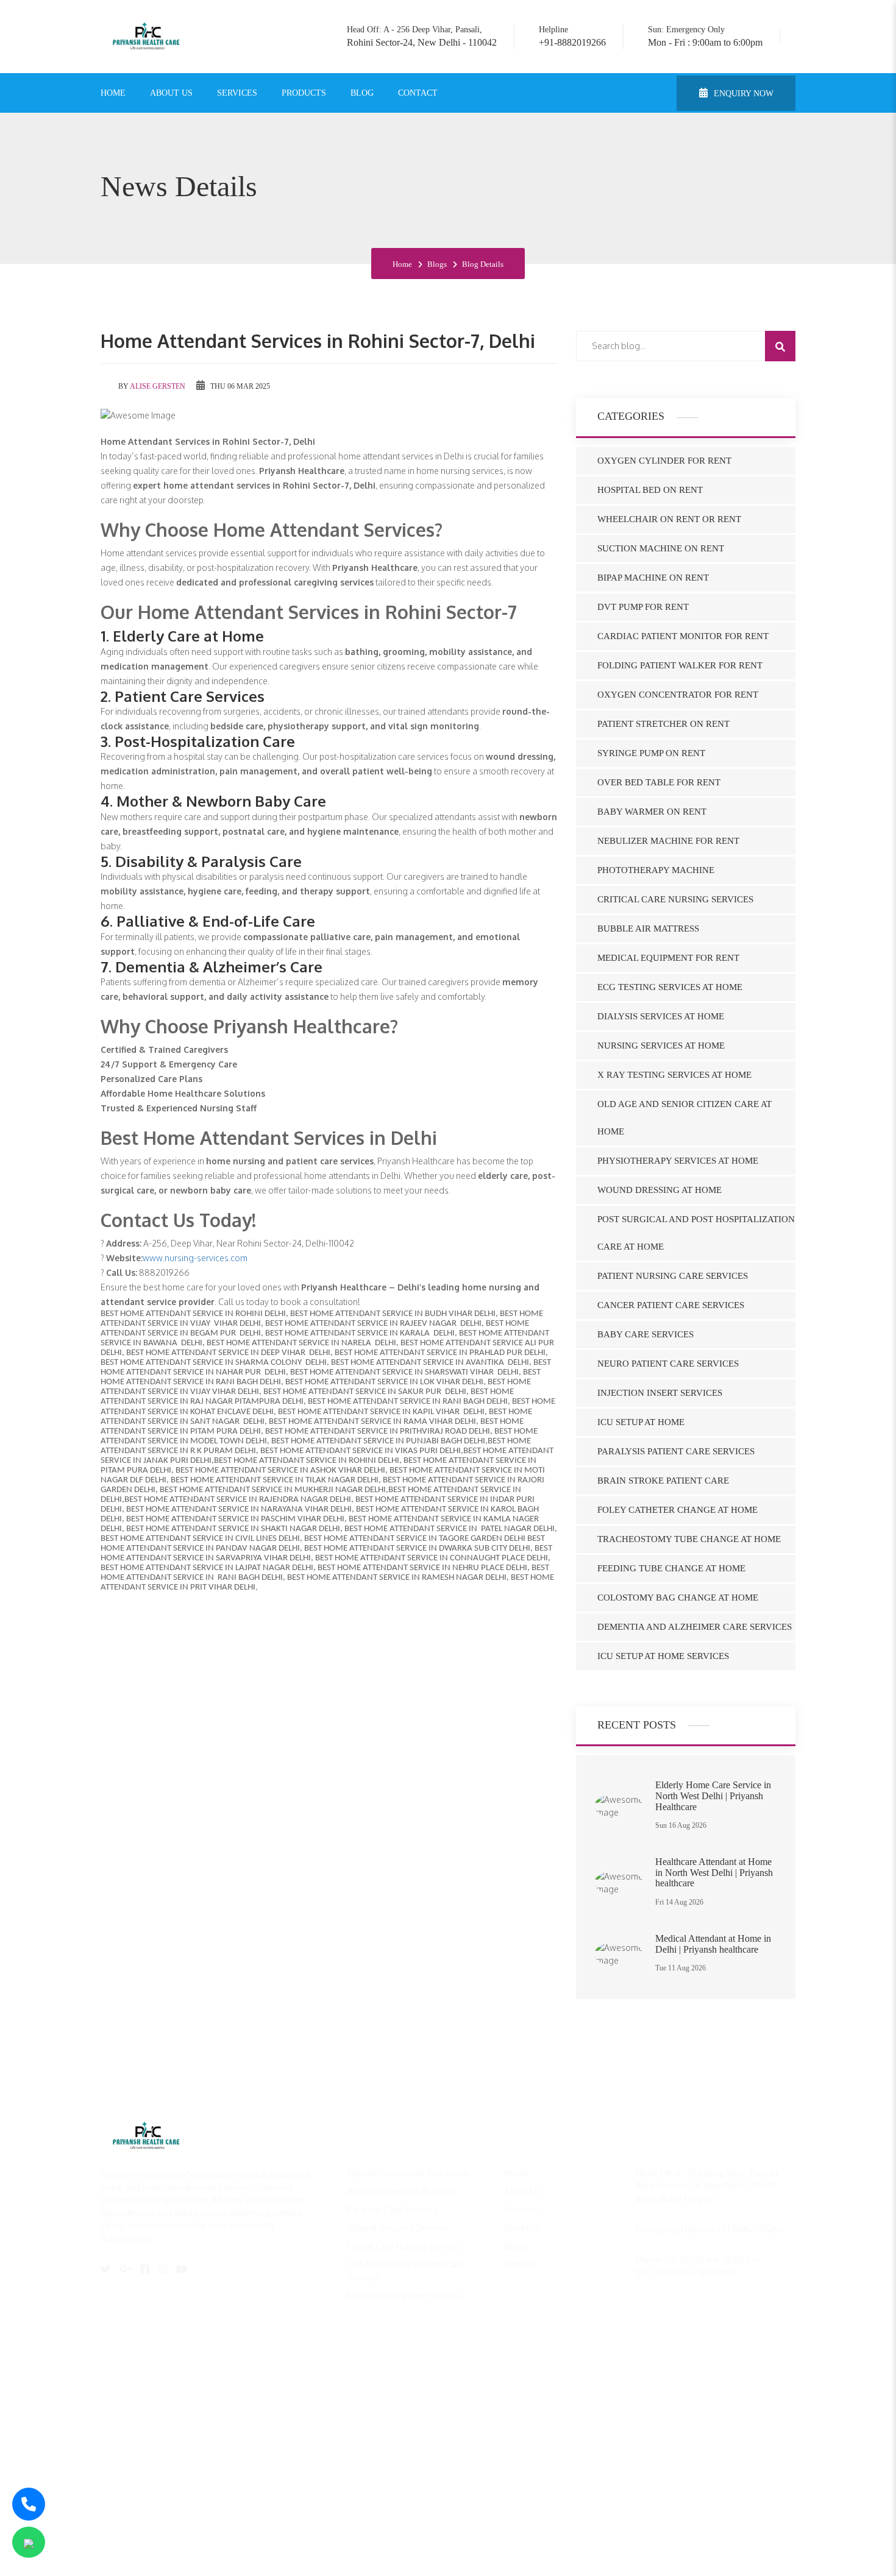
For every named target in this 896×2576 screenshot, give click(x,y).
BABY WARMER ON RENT (652, 812)
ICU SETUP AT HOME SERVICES (663, 1656)
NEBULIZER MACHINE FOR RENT (668, 841)
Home (113, 93)
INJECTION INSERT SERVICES (660, 1393)
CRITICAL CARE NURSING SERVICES (675, 899)
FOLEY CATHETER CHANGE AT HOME (677, 1510)
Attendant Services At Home (401, 2191)
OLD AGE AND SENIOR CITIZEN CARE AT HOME (684, 1118)
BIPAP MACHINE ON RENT (653, 578)
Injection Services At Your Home (408, 2173)
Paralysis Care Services (392, 2210)
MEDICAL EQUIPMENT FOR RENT (668, 958)
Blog (362, 93)
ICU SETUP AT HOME (641, 1422)
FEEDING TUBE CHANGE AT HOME (671, 1568)
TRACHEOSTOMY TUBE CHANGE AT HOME (689, 1539)
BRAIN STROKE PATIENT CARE (663, 1481)
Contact (418, 93)
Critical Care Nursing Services (404, 2246)
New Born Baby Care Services (404, 2295)
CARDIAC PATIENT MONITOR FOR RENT (683, 636)
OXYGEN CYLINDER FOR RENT (664, 461)
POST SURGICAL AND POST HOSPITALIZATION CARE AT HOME (696, 1233)
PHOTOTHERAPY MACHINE (656, 870)
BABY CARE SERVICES (645, 1334)
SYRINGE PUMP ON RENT (651, 753)
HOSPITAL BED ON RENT (650, 490)
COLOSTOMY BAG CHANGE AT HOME (678, 1598)
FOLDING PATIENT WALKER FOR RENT (680, 665)
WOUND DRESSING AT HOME (660, 1190)
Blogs (437, 264)
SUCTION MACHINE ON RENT (661, 548)
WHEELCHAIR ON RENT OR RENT (669, 519)
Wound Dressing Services (398, 2228)
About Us (171, 93)
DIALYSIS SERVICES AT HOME (661, 1016)
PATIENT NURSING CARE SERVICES (673, 1276)
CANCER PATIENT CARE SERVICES (671, 1305)
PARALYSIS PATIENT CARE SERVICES (676, 1451)
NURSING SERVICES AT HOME (661, 1046)
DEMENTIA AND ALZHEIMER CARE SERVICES (695, 1627)
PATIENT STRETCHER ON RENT (663, 724)
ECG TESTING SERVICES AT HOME (670, 987)
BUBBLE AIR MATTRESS (648, 929)
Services (237, 93)
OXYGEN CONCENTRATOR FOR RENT (678, 695)
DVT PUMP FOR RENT (643, 607)
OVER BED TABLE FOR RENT (659, 782)
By (151, 386)
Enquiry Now (742, 94)
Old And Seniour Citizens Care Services (406, 2271)
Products (304, 93)
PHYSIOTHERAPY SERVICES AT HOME (678, 1161)
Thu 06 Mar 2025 (239, 386)
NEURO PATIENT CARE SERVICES (668, 1364)
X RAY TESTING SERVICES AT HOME (674, 1075)
